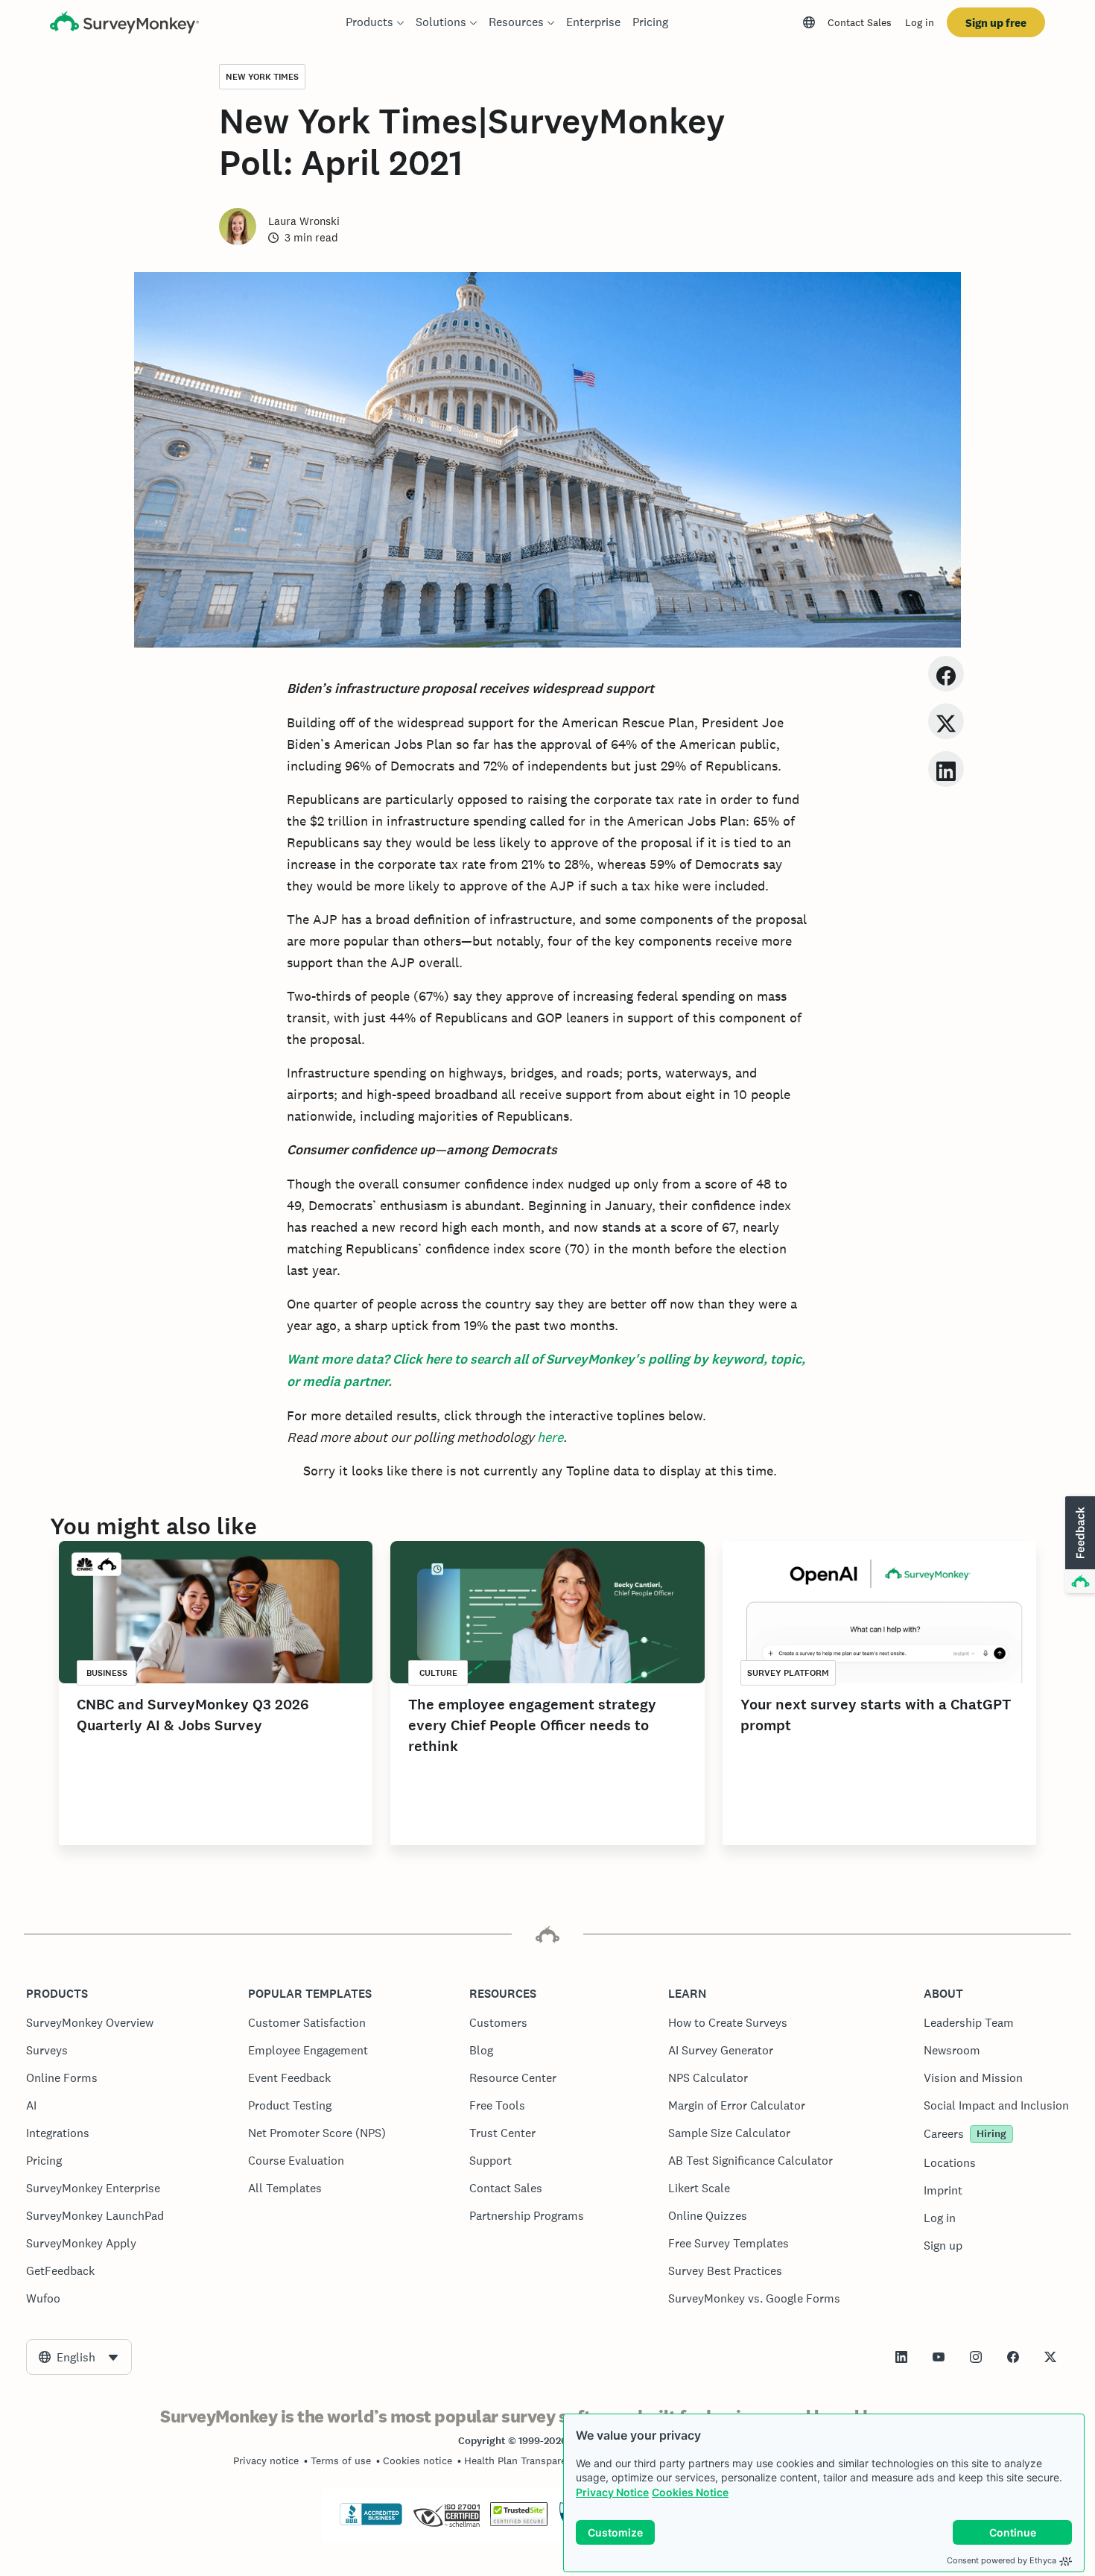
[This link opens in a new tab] (901, 2357)
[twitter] (946, 721)
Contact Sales (860, 22)
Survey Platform (788, 1673)
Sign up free (996, 23)
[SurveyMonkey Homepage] (124, 24)
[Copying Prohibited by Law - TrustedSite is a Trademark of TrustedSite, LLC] (519, 2522)
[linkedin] (946, 769)
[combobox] (79, 2357)
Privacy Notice (612, 2492)
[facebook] (946, 673)
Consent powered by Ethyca (1002, 2560)
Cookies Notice (690, 2492)
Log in (920, 22)
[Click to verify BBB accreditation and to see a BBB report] (371, 2522)
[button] (1079, 1545)
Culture (438, 1673)
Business (107, 1673)
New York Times (262, 77)
